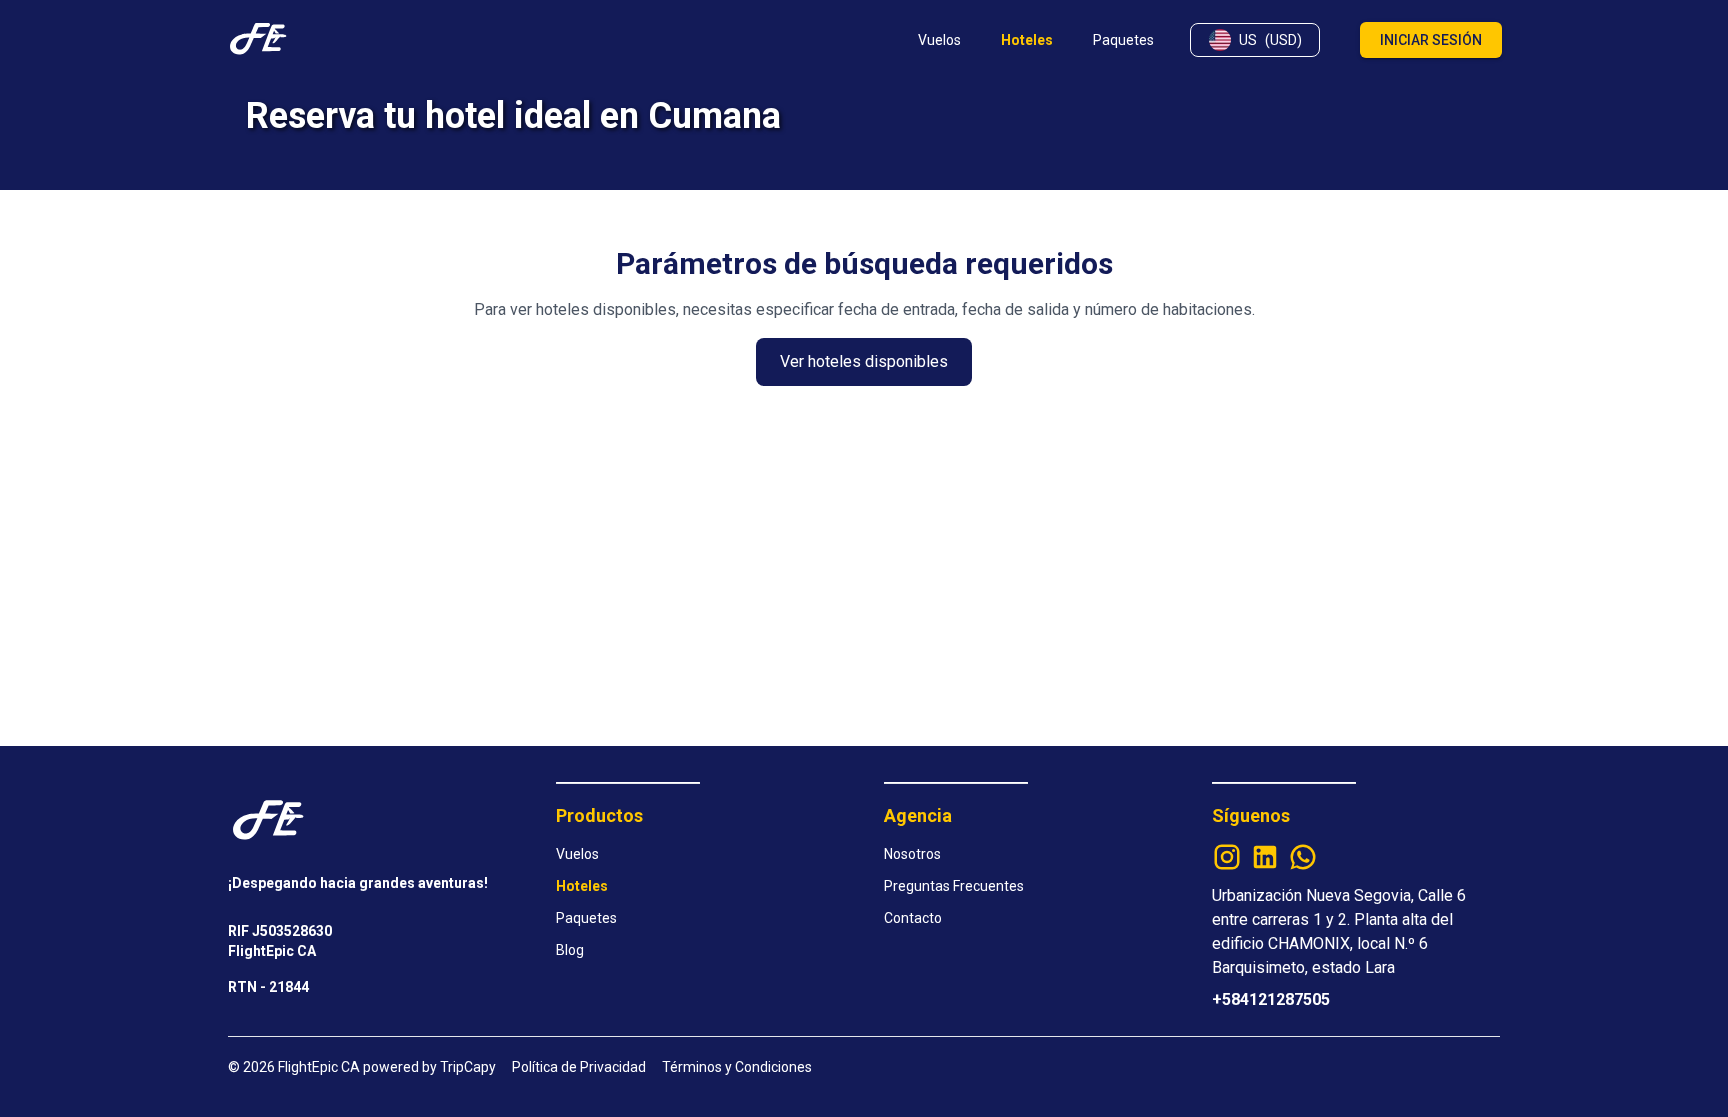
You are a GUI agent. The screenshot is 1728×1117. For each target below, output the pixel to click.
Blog (570, 950)
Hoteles (582, 886)
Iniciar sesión (1431, 40)
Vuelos (577, 854)
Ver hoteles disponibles (864, 361)
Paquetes (586, 918)
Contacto (913, 918)
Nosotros (912, 854)
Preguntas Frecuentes (954, 886)
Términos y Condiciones (737, 1067)
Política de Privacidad (579, 1067)
